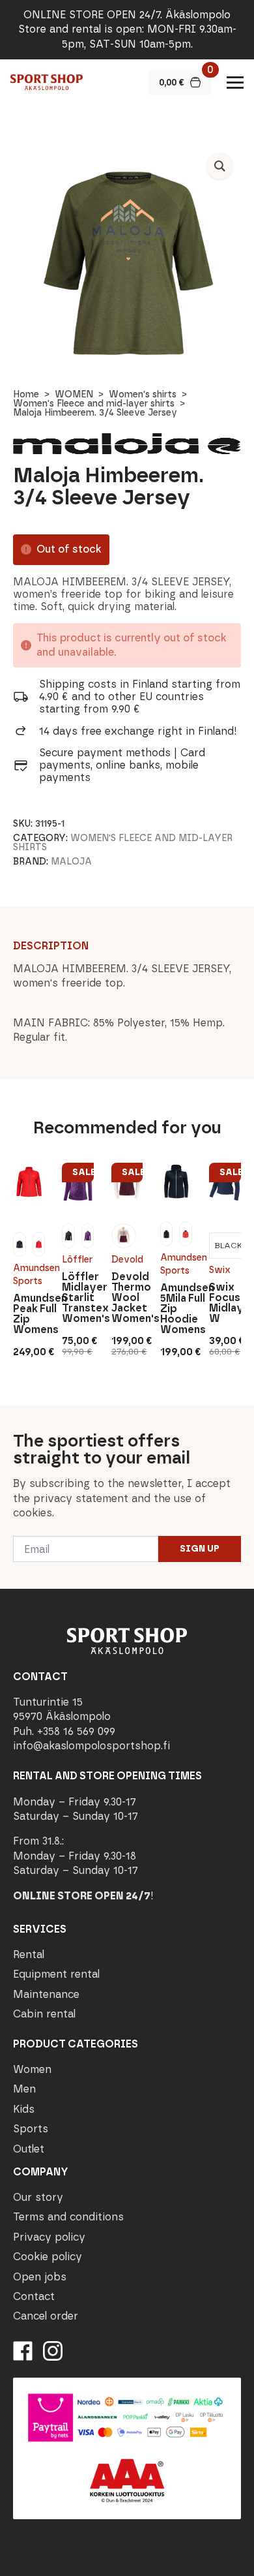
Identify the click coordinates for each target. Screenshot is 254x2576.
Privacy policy (49, 2237)
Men (24, 2089)
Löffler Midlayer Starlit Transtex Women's (78, 1298)
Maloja (71, 862)
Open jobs (40, 2277)
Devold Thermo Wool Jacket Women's (127, 1298)
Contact (34, 2296)
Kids (24, 2109)
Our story (38, 2197)
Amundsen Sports (29, 1275)
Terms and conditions (68, 2217)
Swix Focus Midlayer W (225, 1303)
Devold (127, 1260)
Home (26, 394)
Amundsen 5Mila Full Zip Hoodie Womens (176, 1309)
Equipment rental (56, 1974)
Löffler (77, 1260)
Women (32, 2069)
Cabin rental (44, 2014)
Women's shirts (143, 394)
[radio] (19, 1244)
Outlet (29, 2149)
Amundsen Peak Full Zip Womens (29, 1314)
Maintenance (46, 1994)
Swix (220, 1270)
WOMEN (74, 394)
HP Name (14, 1416)
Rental (29, 1955)
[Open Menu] (235, 82)
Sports (31, 2129)
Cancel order (46, 2316)
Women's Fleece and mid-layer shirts (94, 404)
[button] (220, 166)
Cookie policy (48, 2257)
